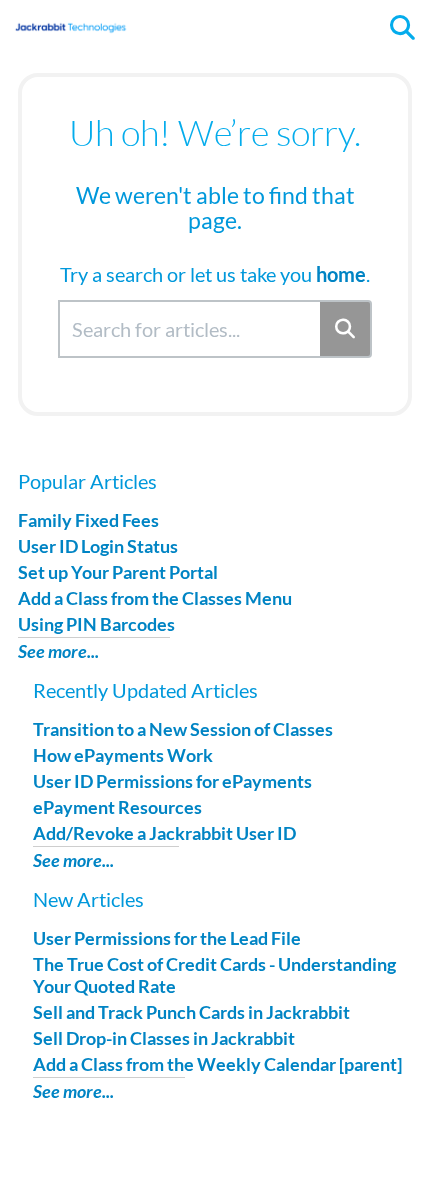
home (341, 274)
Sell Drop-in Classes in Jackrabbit (164, 1038)
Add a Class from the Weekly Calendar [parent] (217, 1064)
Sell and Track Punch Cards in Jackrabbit (191, 1012)
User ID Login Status (98, 546)
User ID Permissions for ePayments (172, 781)
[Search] (346, 329)
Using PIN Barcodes (96, 624)
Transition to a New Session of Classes (183, 729)
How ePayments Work (123, 755)
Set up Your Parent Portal (118, 572)
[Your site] (70, 17)
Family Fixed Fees (88, 520)
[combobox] (190, 329)
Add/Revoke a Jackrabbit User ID (164, 833)
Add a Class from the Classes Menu (155, 598)
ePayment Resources (117, 807)
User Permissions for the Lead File (167, 938)
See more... (58, 651)
